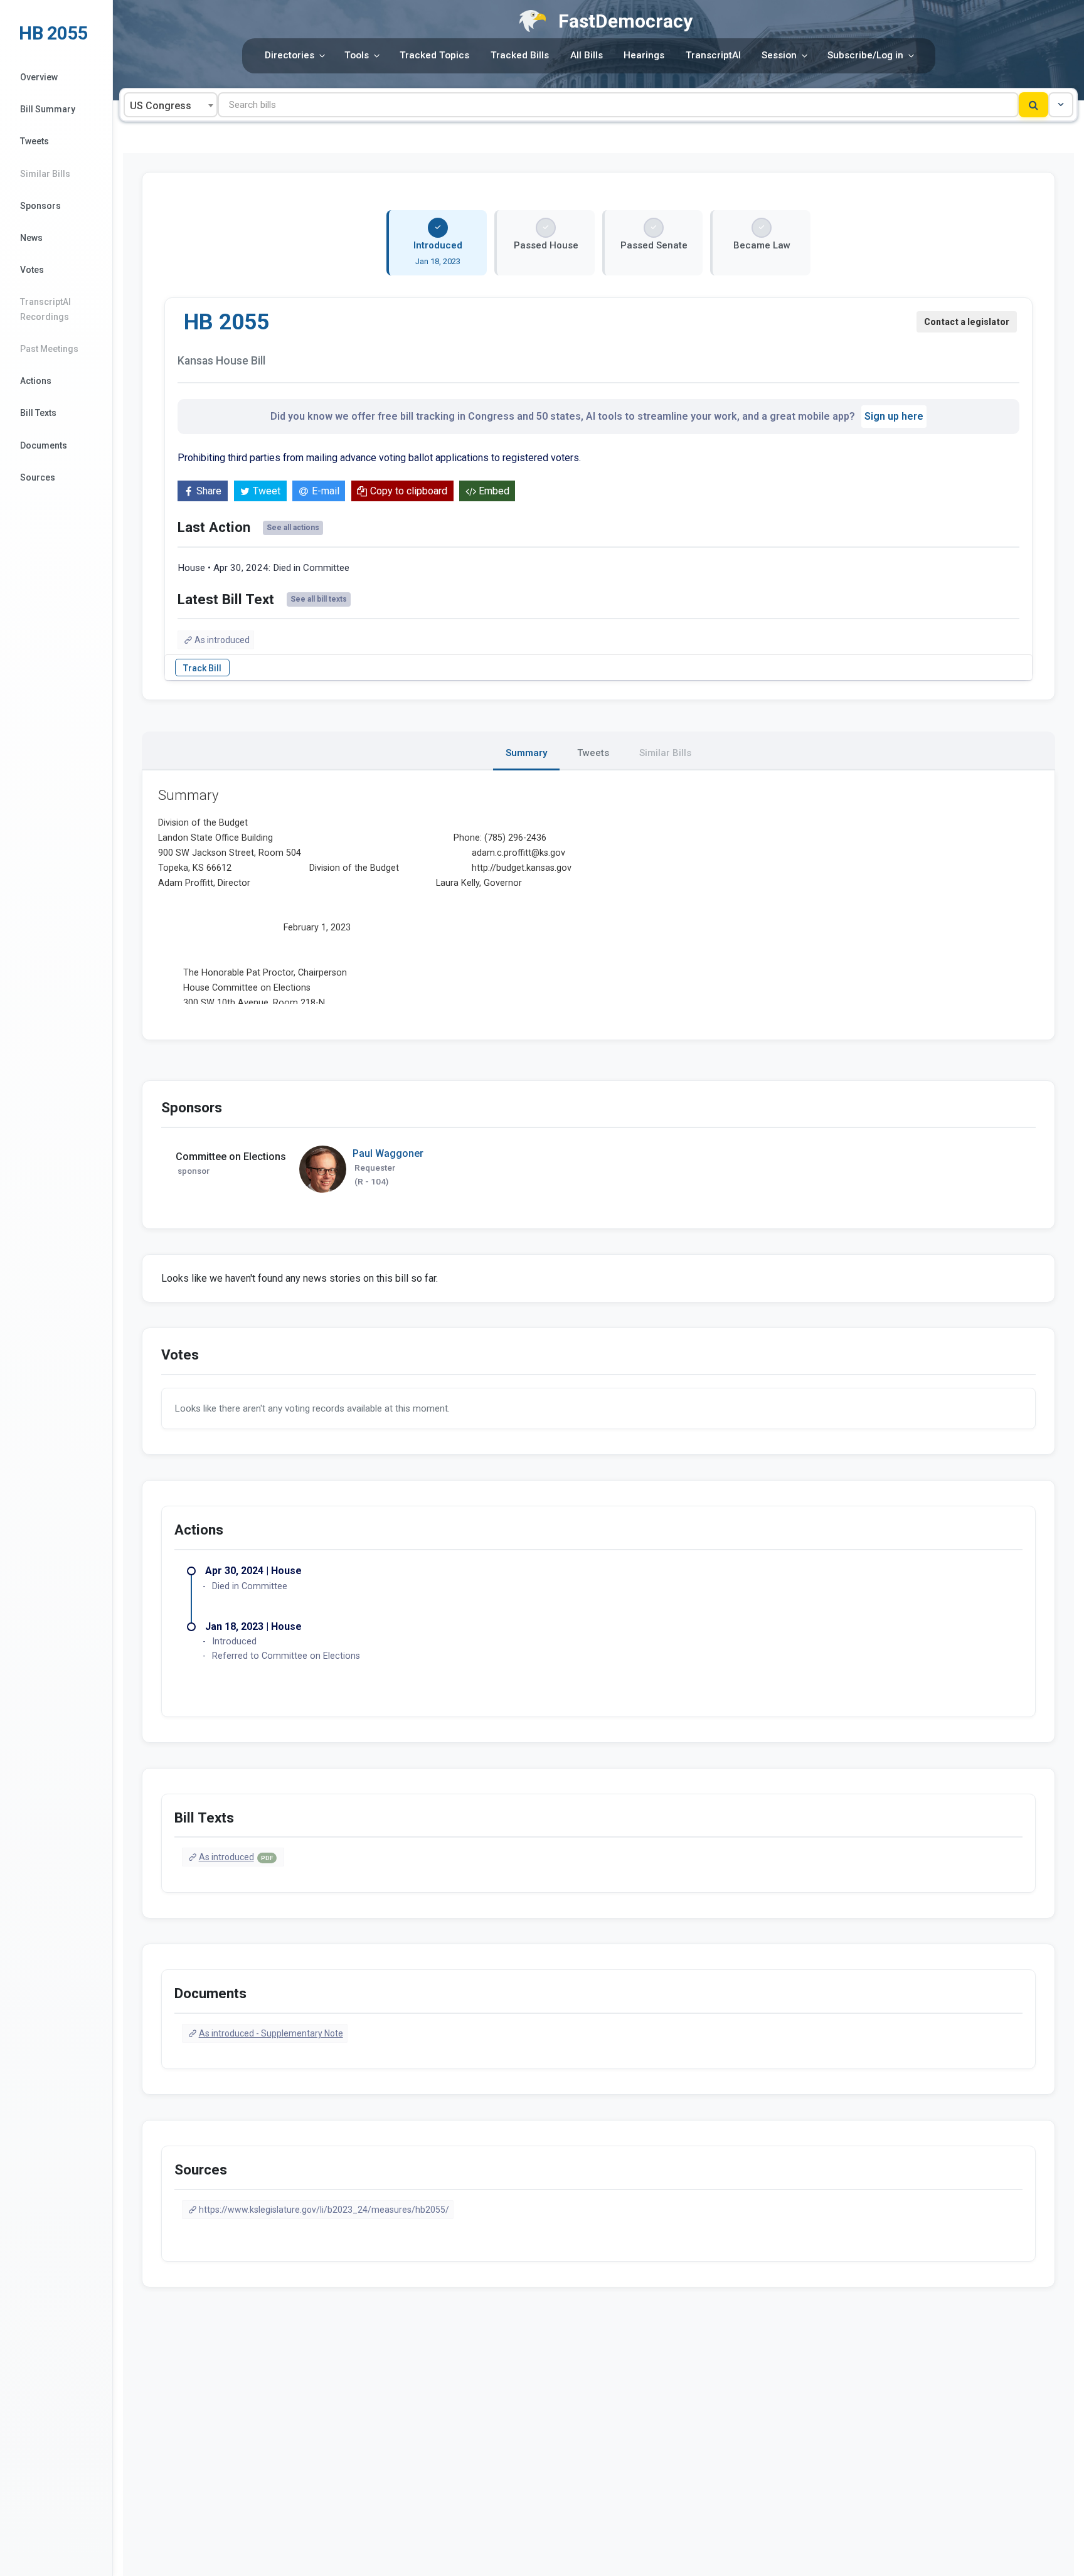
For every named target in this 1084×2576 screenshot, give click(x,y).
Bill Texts (38, 413)
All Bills (587, 55)
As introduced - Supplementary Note (271, 2033)
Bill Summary (48, 109)
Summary (526, 753)
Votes (32, 270)
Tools (357, 55)
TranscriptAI (713, 55)
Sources (38, 477)
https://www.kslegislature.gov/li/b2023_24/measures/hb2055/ (324, 2210)
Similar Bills (45, 174)
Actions (36, 381)
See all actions (293, 528)
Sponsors (40, 206)
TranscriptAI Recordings (45, 309)
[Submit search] (1034, 105)
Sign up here (894, 416)
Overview (39, 77)
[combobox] (171, 105)
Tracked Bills (520, 55)
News (31, 238)
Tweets (35, 141)
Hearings (644, 55)
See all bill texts (319, 599)
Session (779, 55)
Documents (44, 445)
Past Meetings (49, 349)
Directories (290, 55)
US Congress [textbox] (161, 106)
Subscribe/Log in (865, 55)
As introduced (222, 640)
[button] (1061, 105)
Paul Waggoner (388, 1153)
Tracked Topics (434, 55)
